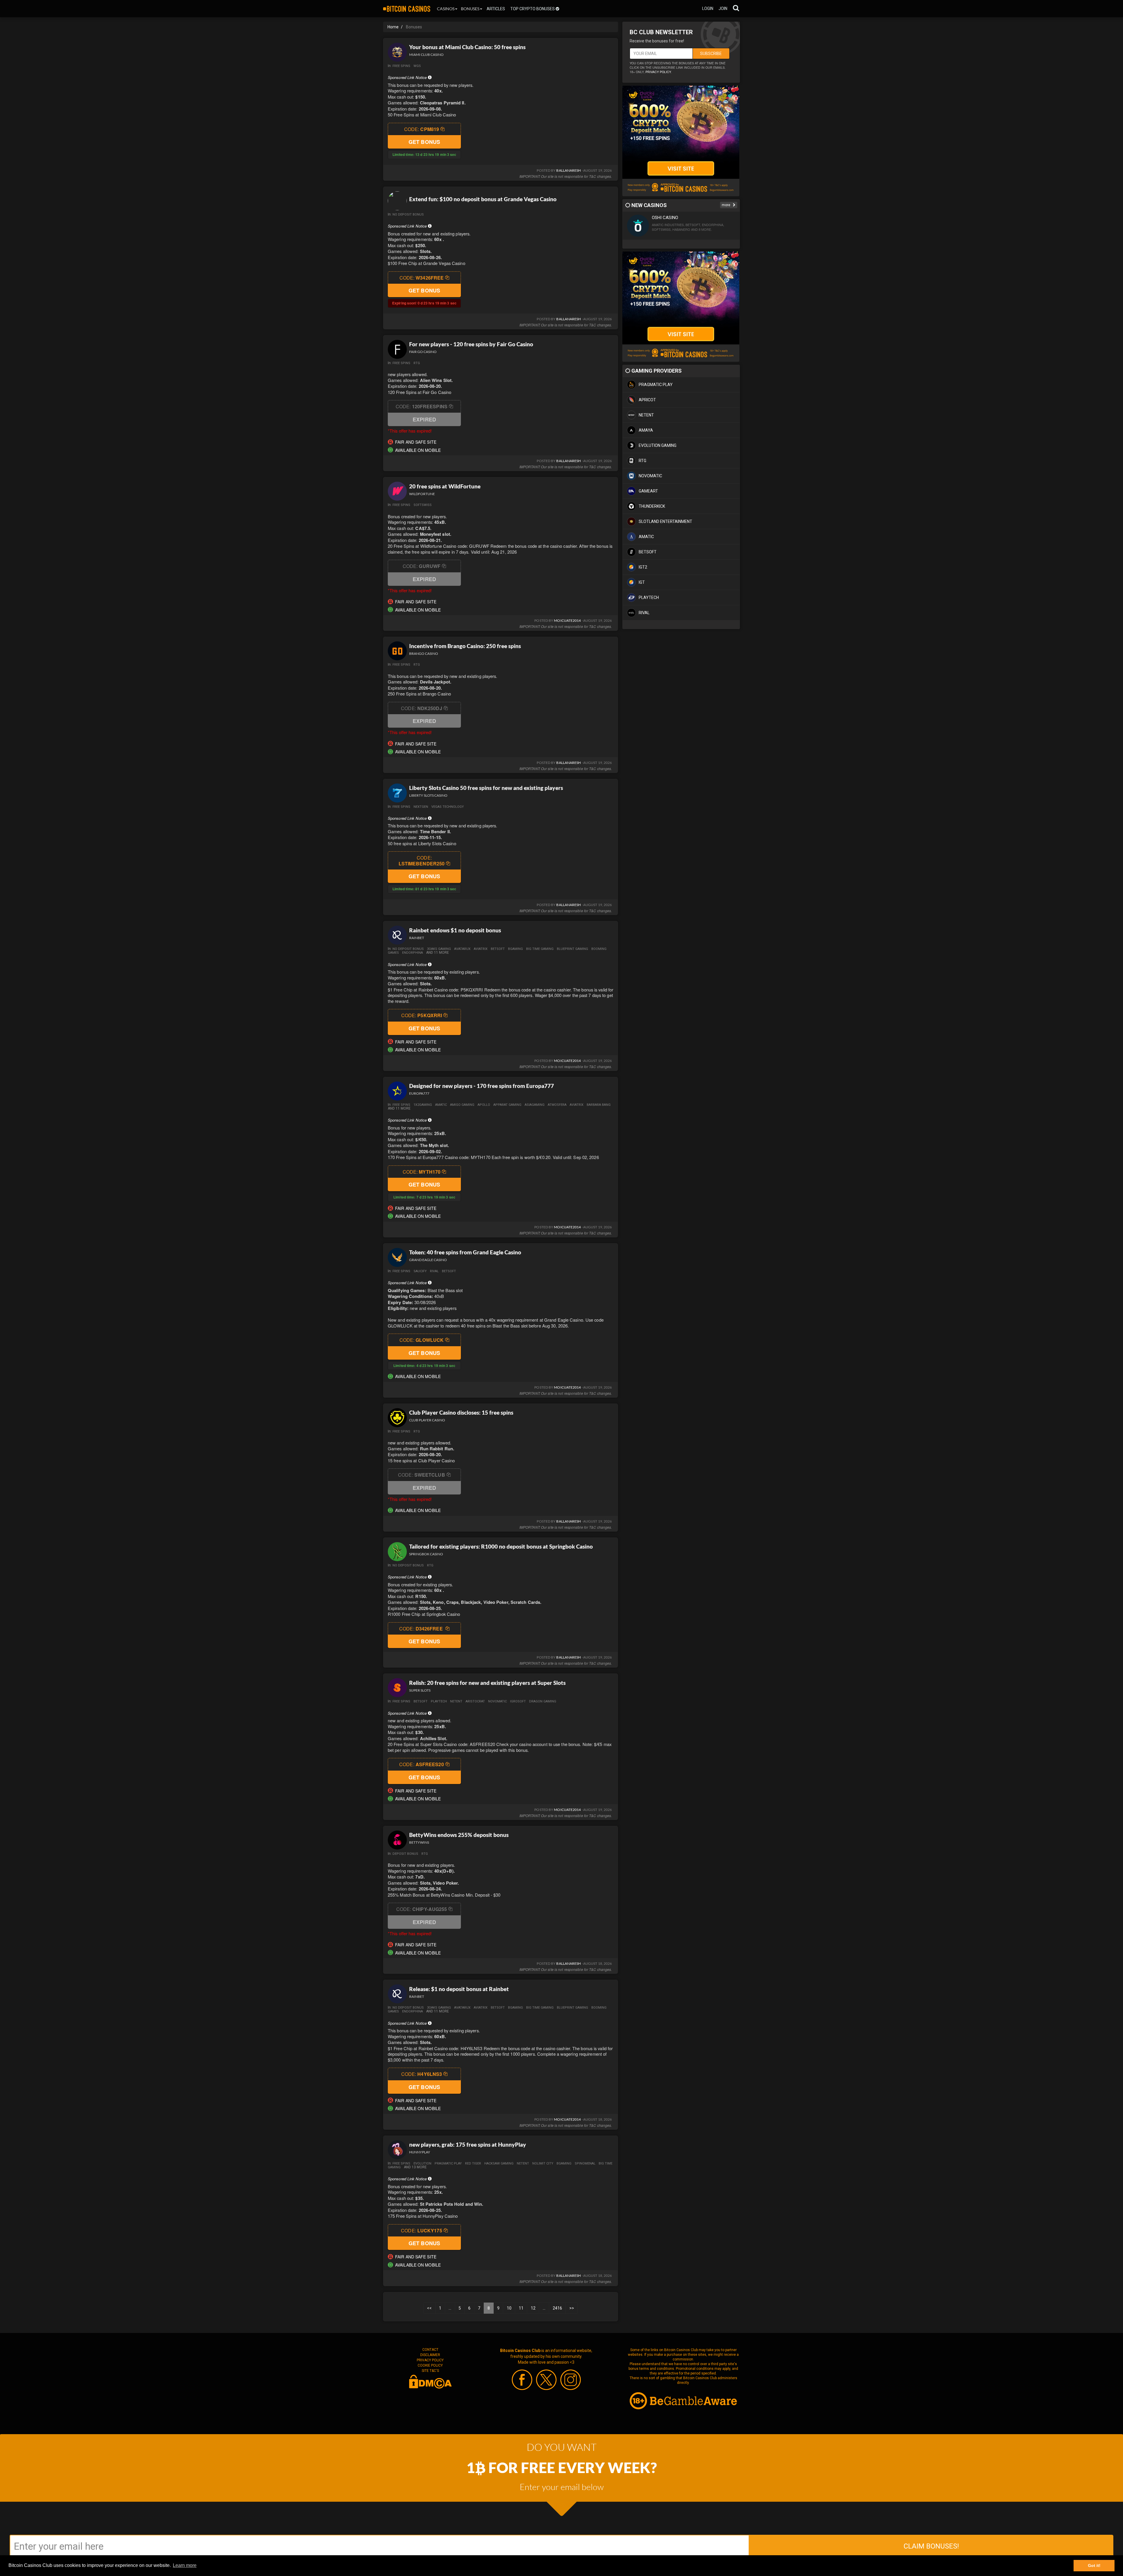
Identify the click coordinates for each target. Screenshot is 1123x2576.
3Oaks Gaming (439, 949)
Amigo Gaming (462, 1105)
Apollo (484, 1105)
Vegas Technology (448, 807)
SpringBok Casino (426, 1554)
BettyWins (419, 1842)
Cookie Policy (430, 2365)
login (708, 8)
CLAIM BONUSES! (931, 2546)
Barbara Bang (599, 1105)
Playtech (439, 1701)
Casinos (446, 9)
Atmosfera (557, 1105)
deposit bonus (405, 1854)
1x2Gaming (423, 1105)
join (723, 8)
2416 (557, 2308)
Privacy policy (658, 72)
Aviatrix (481, 949)
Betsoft (498, 949)
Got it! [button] (1094, 2565)
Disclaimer (430, 2355)
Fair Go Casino (423, 352)
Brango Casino (424, 654)
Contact (430, 2350)
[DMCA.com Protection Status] (430, 2381)
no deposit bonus (408, 215)
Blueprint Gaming (572, 949)
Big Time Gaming (540, 949)
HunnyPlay (420, 2152)
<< (429, 2308)
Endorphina (412, 953)
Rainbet (417, 938)
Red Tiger (473, 2163)
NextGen (421, 807)
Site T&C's (430, 2371)
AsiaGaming (535, 1105)
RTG (417, 363)
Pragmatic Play (448, 2163)
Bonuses (470, 9)
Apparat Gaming (507, 1105)
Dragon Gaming (543, 1701)
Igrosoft (518, 1701)
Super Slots (420, 1690)
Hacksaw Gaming (499, 2163)
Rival (434, 1271)
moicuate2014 (567, 620)
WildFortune (422, 494)
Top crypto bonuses (533, 9)
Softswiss (423, 505)
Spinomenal (585, 2163)
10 (509, 2308)
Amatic (441, 1105)
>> (572, 2308)
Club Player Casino (427, 1420)
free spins (401, 66)
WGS (417, 66)
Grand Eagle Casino (428, 1260)
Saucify (420, 1271)
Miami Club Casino (426, 55)
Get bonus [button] (424, 142)
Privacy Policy (430, 2360)
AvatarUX (462, 949)
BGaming (515, 949)
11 (521, 2308)
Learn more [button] (185, 2565)
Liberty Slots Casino (428, 795)
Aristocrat (475, 1701)
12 (533, 2308)
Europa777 (419, 1093)
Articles (496, 9)
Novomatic (497, 1701)
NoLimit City (543, 2163)
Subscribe (711, 54)
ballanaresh (569, 170)
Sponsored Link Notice (408, 77)
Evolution (422, 2163)
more (726, 205)
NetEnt (456, 1701)
